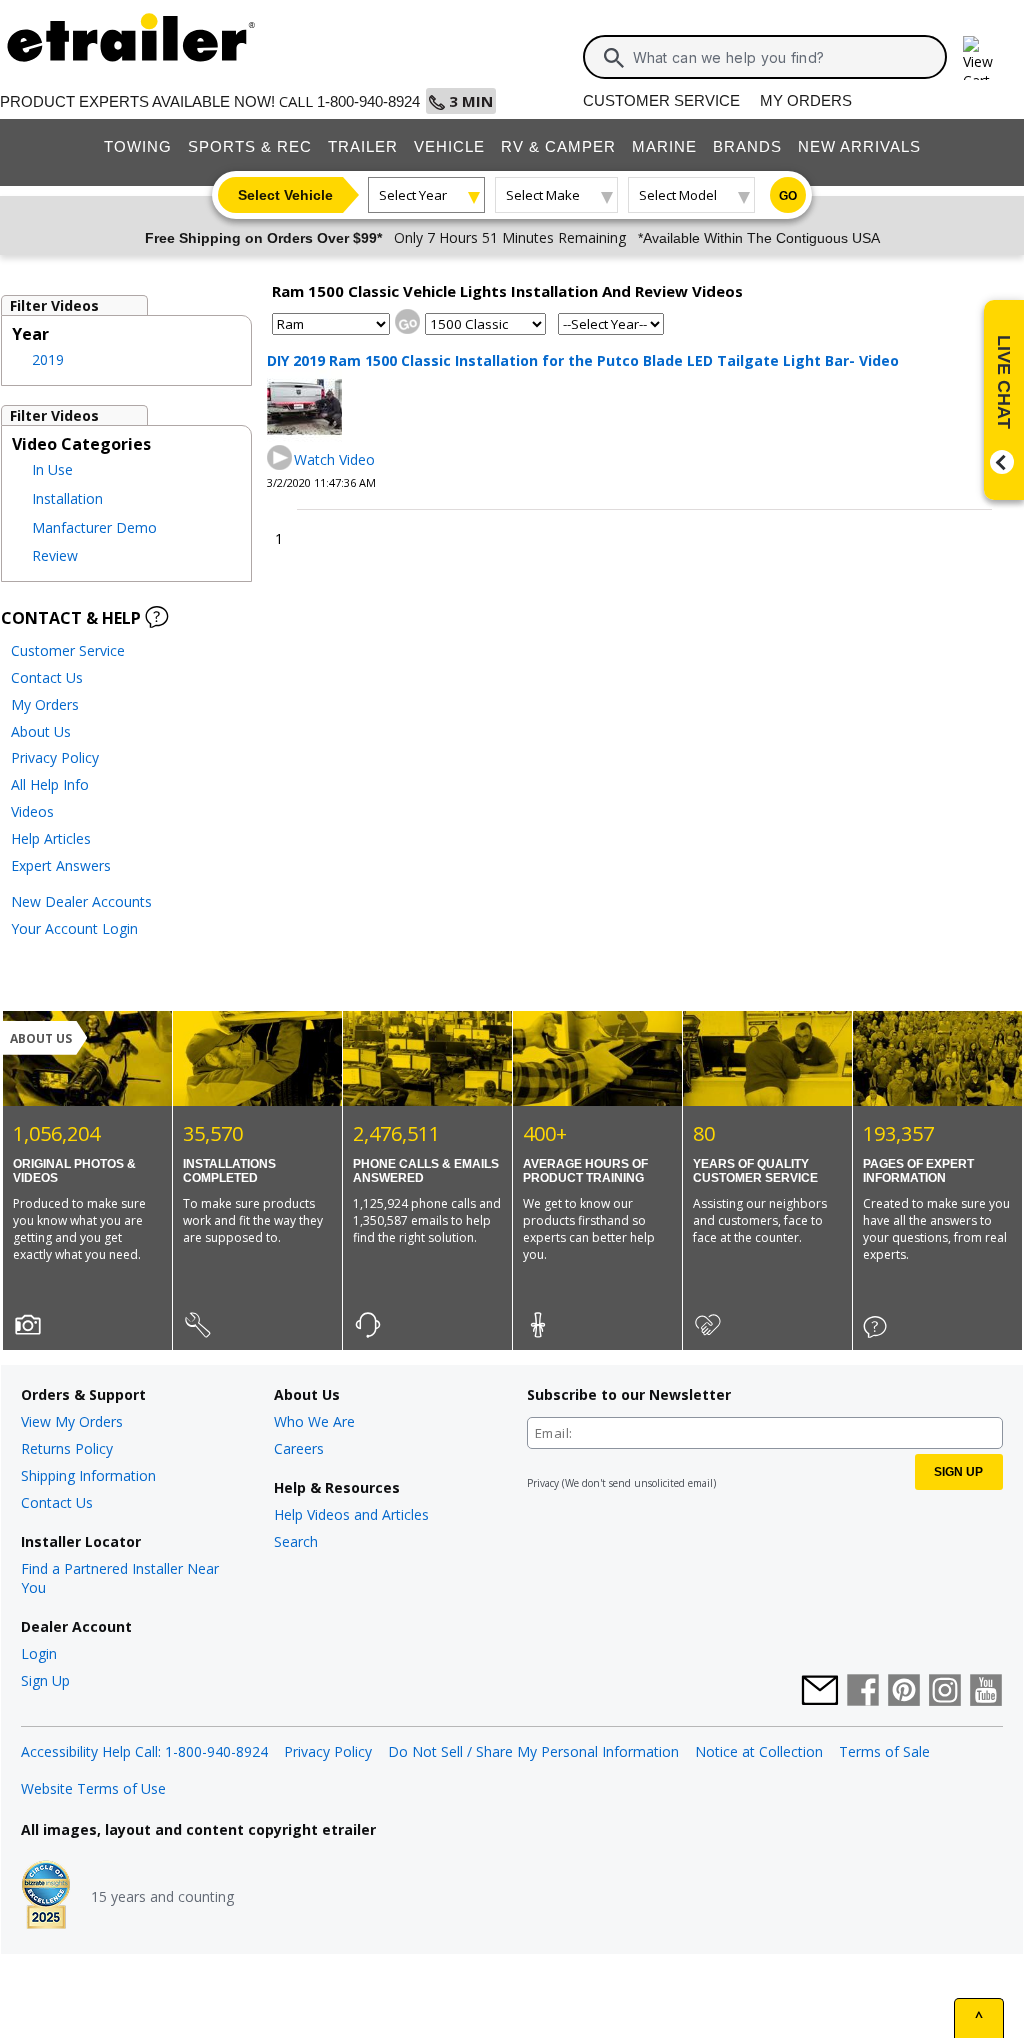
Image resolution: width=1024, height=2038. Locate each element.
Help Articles (51, 838)
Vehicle (449, 146)
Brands (747, 146)
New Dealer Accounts (81, 901)
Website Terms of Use (93, 1788)
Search (296, 1541)
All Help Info (50, 784)
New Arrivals (859, 146)
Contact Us (47, 677)
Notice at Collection (759, 1751)
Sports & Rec (250, 146)
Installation (67, 498)
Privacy (543, 1483)
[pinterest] (904, 1692)
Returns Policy (67, 1448)
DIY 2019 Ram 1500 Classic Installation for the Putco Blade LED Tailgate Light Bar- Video (583, 360)
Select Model (678, 195)
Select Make (543, 195)
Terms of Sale (884, 1751)
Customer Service (661, 100)
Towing (138, 146)
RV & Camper (558, 146)
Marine (664, 146)
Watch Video (334, 459)
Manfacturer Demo (94, 527)
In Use (52, 469)
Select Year (413, 195)
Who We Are (314, 1421)
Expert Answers (61, 865)
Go (788, 196)
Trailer (363, 146)
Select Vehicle (285, 195)
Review (55, 555)
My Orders (806, 100)
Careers (299, 1448)
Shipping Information (88, 1475)
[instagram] (945, 1692)
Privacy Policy (55, 757)
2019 (48, 359)
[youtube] (986, 1692)
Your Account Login (74, 928)
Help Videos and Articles (351, 1514)
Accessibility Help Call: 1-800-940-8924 (144, 1751)
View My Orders (72, 1421)
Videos (32, 811)
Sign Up (45, 1680)
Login (39, 1653)
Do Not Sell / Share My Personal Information (533, 1751)
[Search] (614, 58)
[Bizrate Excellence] (46, 1897)
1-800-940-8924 (368, 101)
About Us (41, 731)
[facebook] (863, 1692)
